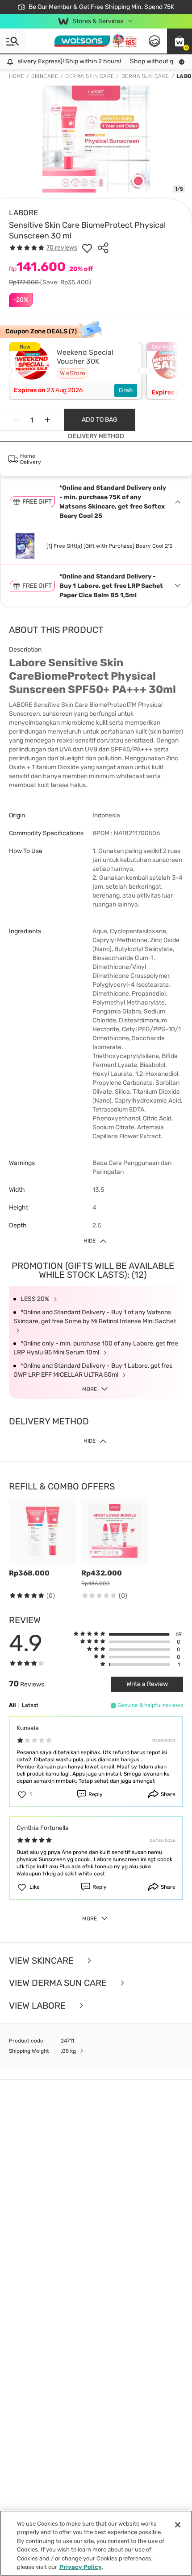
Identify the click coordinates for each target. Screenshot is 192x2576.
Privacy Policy (81, 2567)
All (12, 1705)
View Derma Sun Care (59, 1983)
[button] (179, 41)
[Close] (178, 2525)
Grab (126, 390)
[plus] (47, 420)
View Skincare (42, 1961)
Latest (30, 1705)
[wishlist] (87, 248)
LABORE (23, 213)
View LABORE (38, 2006)
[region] (96, 2543)
